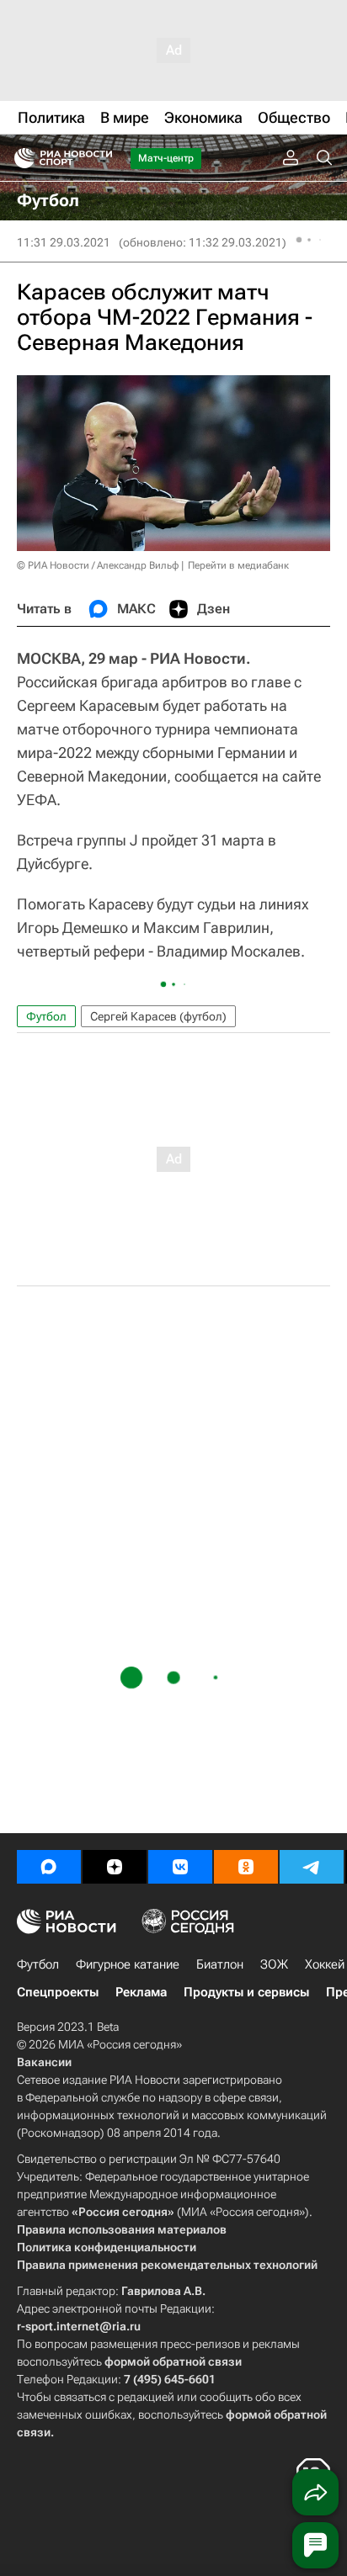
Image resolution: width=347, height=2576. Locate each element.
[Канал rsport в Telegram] (312, 1867)
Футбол (46, 1016)
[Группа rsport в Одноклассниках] (246, 1867)
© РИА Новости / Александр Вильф (98, 565)
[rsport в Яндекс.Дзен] (115, 1867)
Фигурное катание (128, 1964)
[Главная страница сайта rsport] (101, 158)
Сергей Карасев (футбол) (158, 1016)
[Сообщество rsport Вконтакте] (180, 1867)
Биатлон (220, 1964)
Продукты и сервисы (246, 1992)
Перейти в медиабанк (238, 565)
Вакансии (44, 2062)
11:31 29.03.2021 (64, 242)
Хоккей (325, 1964)
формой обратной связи (173, 2361)
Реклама (141, 1992)
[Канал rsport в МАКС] (49, 1867)
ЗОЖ (274, 1964)
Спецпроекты (58, 1992)
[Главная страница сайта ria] (19, 158)
